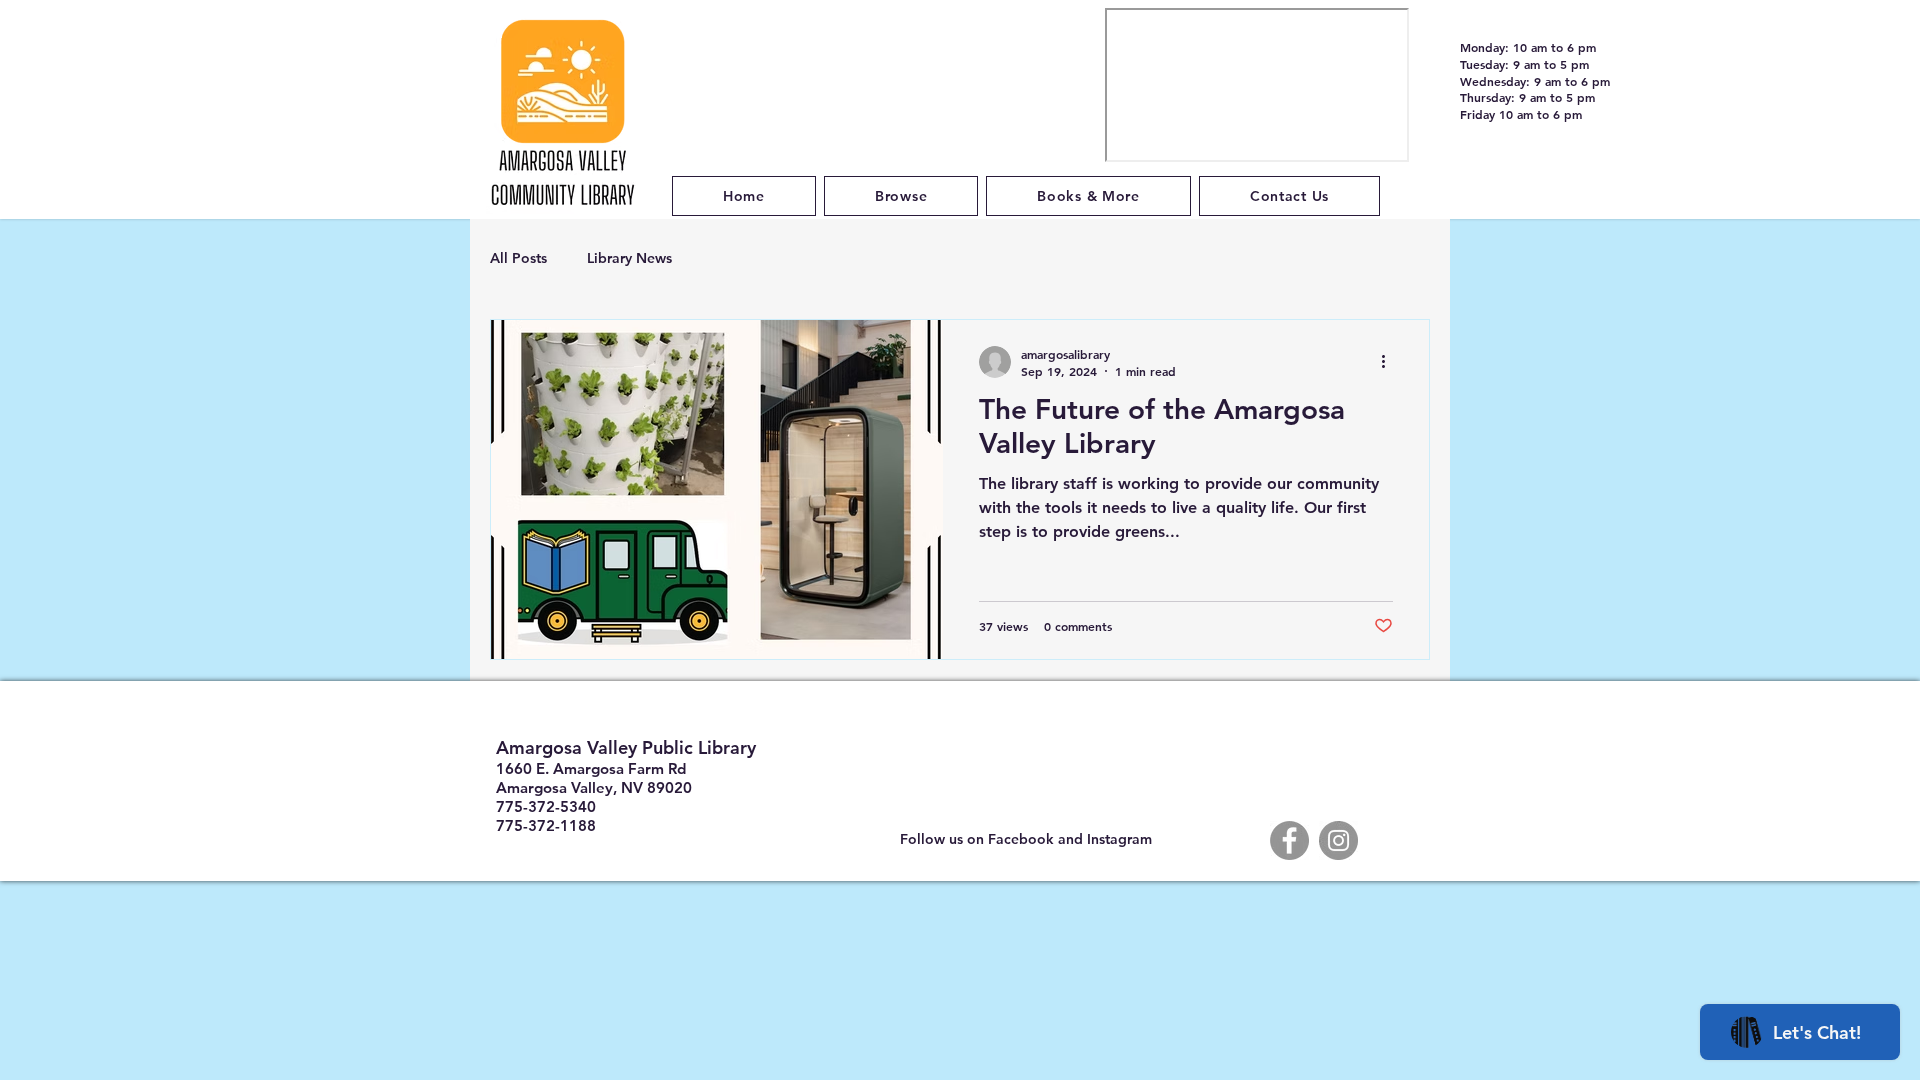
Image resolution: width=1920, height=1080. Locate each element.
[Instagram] (1338, 840)
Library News (629, 258)
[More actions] (1390, 362)
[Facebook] (1289, 840)
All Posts (518, 258)
